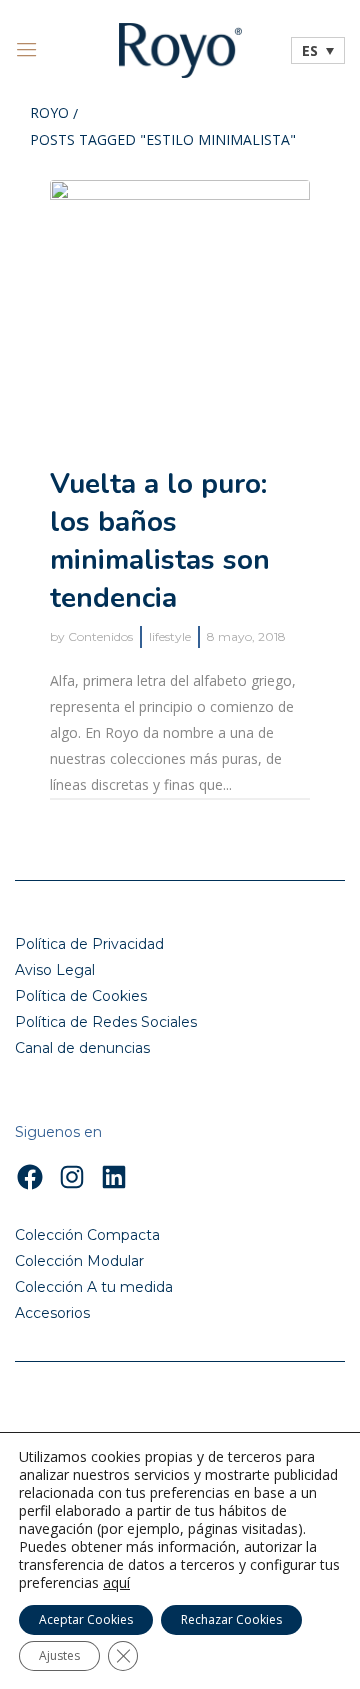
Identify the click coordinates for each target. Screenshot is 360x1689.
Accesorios (52, 1313)
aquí (116, 1583)
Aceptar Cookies (86, 1619)
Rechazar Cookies (231, 1619)
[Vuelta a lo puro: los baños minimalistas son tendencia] (180, 310)
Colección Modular (79, 1261)
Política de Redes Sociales (106, 1022)
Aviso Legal (55, 970)
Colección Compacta (87, 1235)
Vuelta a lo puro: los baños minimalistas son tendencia (160, 541)
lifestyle (170, 636)
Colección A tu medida (94, 1287)
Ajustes (59, 1655)
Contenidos (100, 636)
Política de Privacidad (89, 944)
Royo (49, 114)
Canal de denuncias (82, 1048)
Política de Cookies (81, 996)
